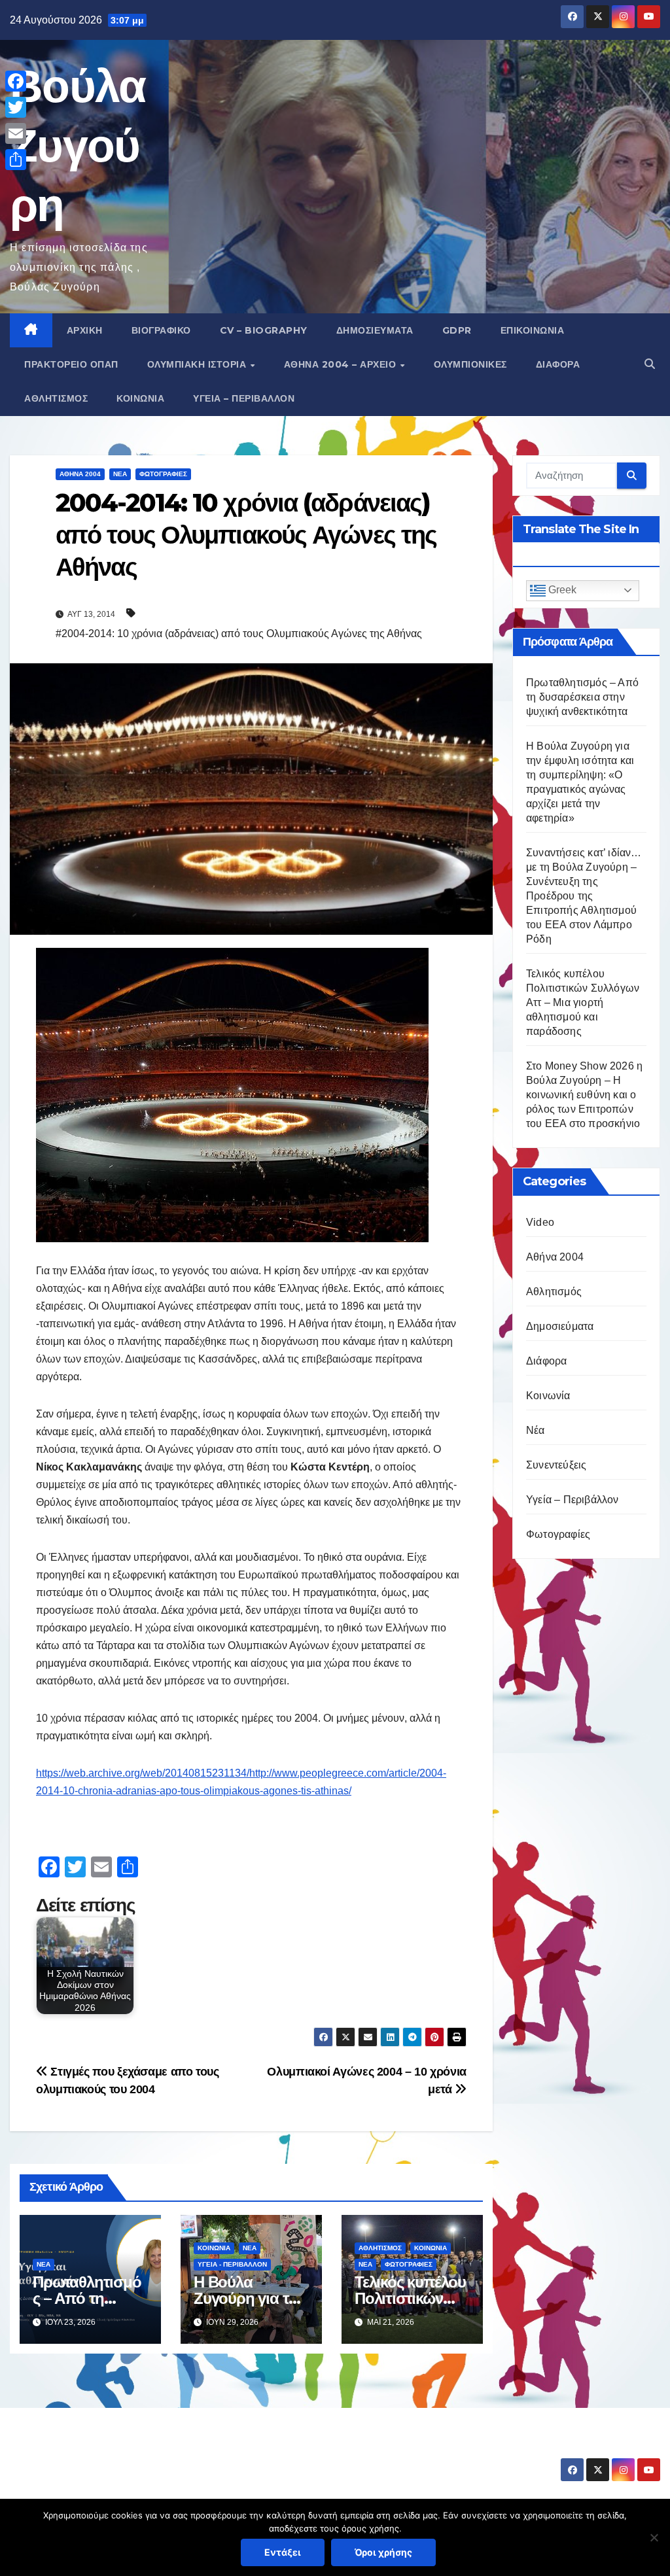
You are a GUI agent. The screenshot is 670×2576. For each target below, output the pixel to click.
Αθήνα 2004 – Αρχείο (342, 364)
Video (540, 1222)
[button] (650, 364)
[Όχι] (654, 2537)
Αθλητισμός (56, 398)
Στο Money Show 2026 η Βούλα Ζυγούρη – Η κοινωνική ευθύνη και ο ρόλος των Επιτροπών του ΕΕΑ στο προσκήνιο (584, 1095)
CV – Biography (264, 330)
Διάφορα (558, 364)
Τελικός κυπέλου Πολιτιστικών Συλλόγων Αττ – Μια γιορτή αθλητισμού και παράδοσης (583, 1002)
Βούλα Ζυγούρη (78, 145)
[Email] (16, 133)
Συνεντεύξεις (556, 1465)
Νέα (120, 474)
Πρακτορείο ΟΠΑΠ (71, 364)
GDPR (457, 330)
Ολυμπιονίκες (470, 364)
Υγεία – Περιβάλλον (244, 398)
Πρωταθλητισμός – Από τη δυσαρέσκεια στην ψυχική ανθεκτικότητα (582, 697)
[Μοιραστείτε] (16, 160)
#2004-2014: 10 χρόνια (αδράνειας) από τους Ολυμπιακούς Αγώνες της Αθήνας (239, 634)
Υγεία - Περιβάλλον (232, 2264)
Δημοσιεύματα (375, 330)
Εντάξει (283, 2552)
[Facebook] (16, 81)
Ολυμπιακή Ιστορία (198, 364)
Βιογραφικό (161, 330)
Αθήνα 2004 (80, 474)
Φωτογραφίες (163, 474)
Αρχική (85, 330)
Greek (561, 590)
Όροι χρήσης (383, 2552)
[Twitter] (16, 107)
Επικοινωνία (533, 330)
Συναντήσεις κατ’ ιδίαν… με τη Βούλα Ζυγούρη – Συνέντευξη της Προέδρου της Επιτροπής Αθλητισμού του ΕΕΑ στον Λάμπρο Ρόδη (584, 896)
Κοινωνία (140, 398)
